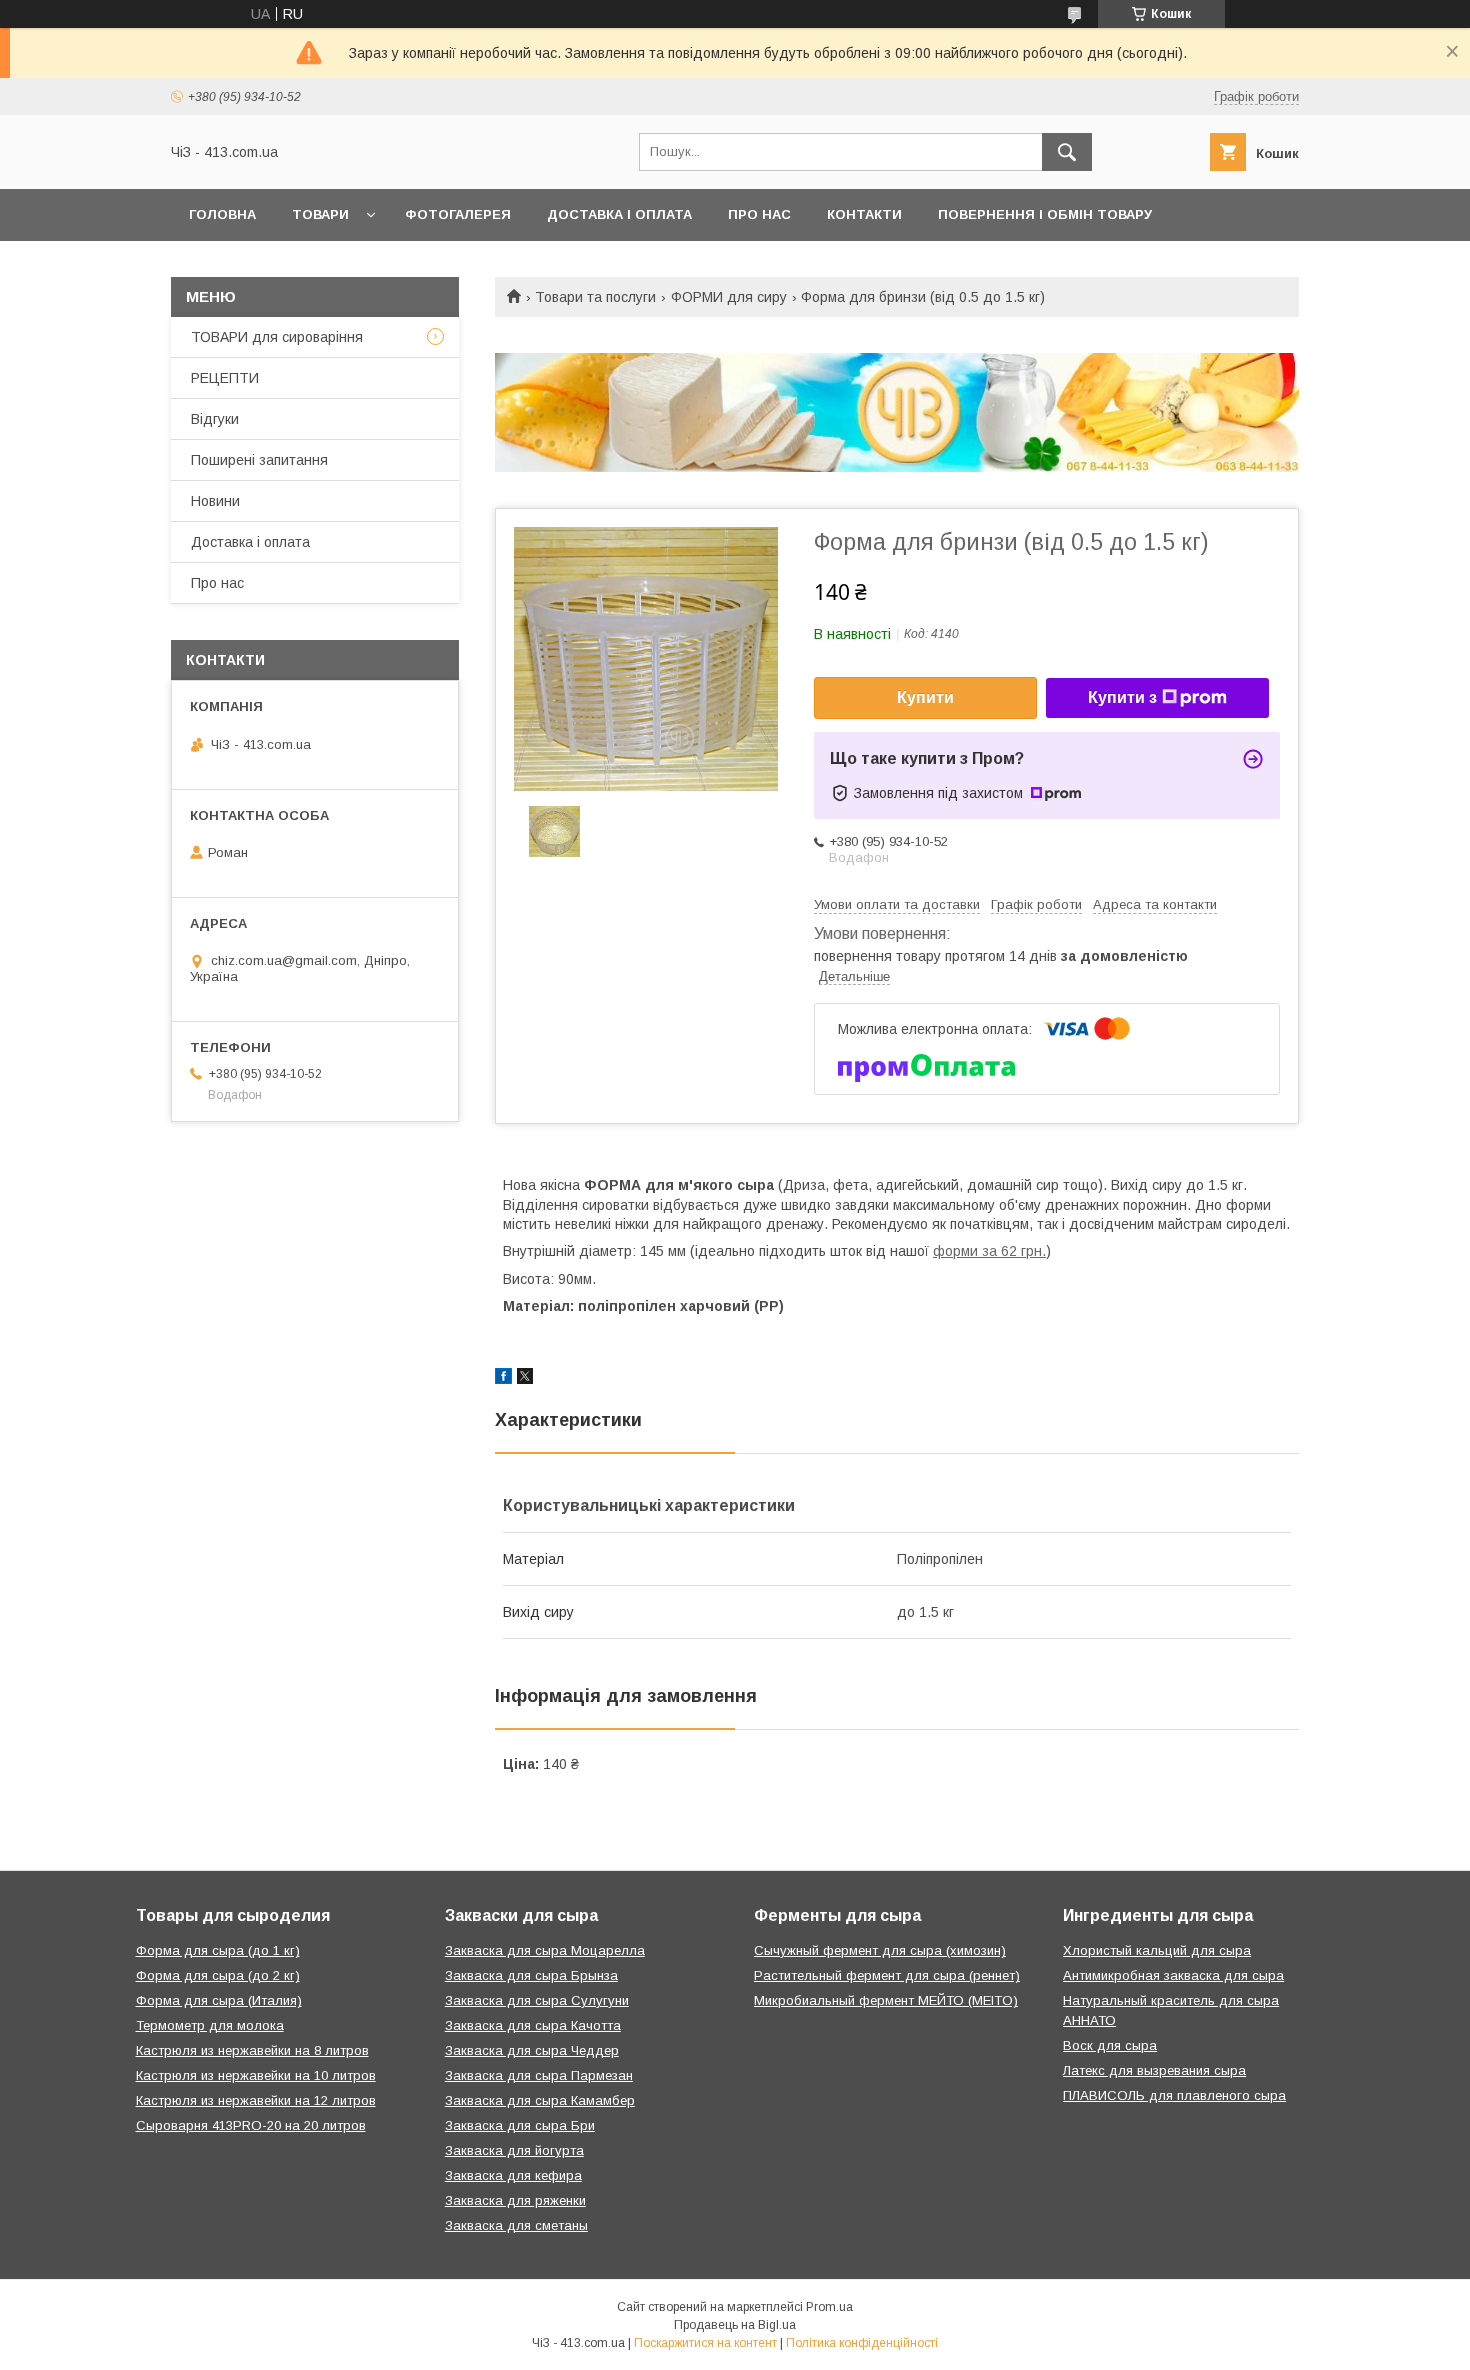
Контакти (864, 214)
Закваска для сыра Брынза (531, 1975)
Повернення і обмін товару (1045, 214)
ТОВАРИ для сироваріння (277, 337)
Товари (320, 214)
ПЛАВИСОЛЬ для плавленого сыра (1174, 2095)
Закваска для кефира (513, 2175)
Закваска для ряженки (515, 2200)
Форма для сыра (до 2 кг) (218, 1975)
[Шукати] (1067, 152)
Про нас (759, 214)
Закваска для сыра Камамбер (540, 2100)
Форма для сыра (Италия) (219, 2000)
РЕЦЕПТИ (225, 378)
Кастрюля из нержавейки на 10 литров (256, 2075)
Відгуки (215, 419)
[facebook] (503, 1379)
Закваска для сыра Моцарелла (545, 1950)
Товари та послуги (595, 297)
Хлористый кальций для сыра (1157, 1950)
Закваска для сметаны (516, 2225)
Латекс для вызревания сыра (1154, 2070)
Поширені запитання (259, 460)
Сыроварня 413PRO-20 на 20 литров (251, 2125)
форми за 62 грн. (989, 1251)
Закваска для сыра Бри (520, 2125)
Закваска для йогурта (514, 2150)
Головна (222, 214)
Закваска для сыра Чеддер (532, 2050)
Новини (215, 501)
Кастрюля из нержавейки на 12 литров (256, 2100)
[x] (525, 1379)
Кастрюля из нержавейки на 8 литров (252, 2050)
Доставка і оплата (619, 214)
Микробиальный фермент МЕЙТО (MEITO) (886, 2000)
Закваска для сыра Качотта (533, 2025)
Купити (925, 697)
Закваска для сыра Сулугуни (537, 2000)
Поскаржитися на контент (705, 2343)
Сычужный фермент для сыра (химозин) (880, 1950)
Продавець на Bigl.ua (735, 2325)
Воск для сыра (1110, 2045)
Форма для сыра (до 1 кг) (218, 1950)
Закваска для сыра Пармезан (539, 2075)
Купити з (1122, 697)
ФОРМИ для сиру (729, 297)
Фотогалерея (458, 214)
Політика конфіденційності (862, 2343)
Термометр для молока (210, 2025)
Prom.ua (829, 2307)
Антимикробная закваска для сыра (1173, 1975)
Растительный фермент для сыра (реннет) (887, 1975)
